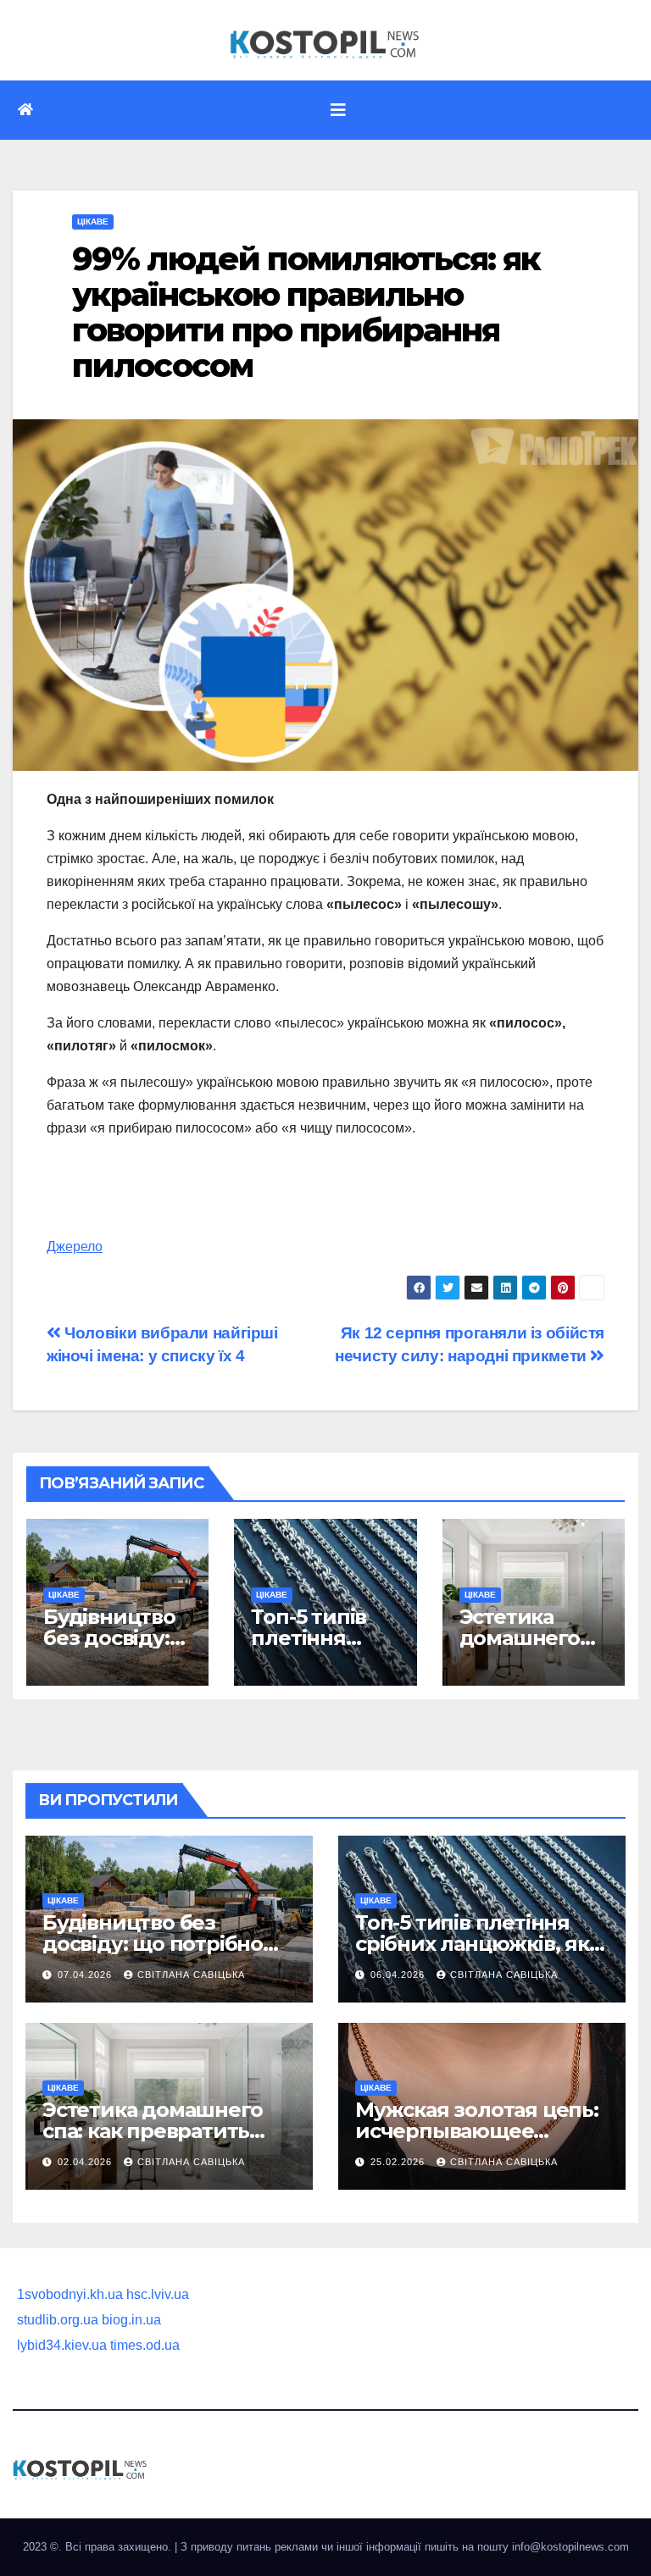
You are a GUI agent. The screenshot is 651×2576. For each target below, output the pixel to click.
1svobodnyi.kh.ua (70, 2294)
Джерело (75, 1246)
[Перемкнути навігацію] (338, 110)
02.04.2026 (86, 2162)
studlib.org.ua (58, 2320)
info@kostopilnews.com (570, 2547)
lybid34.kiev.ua (62, 2345)
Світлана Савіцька (191, 1975)
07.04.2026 (86, 1975)
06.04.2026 (399, 1975)
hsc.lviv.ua (158, 2294)
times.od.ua (145, 2345)
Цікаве (93, 222)
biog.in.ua (131, 2320)
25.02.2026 (399, 2162)
